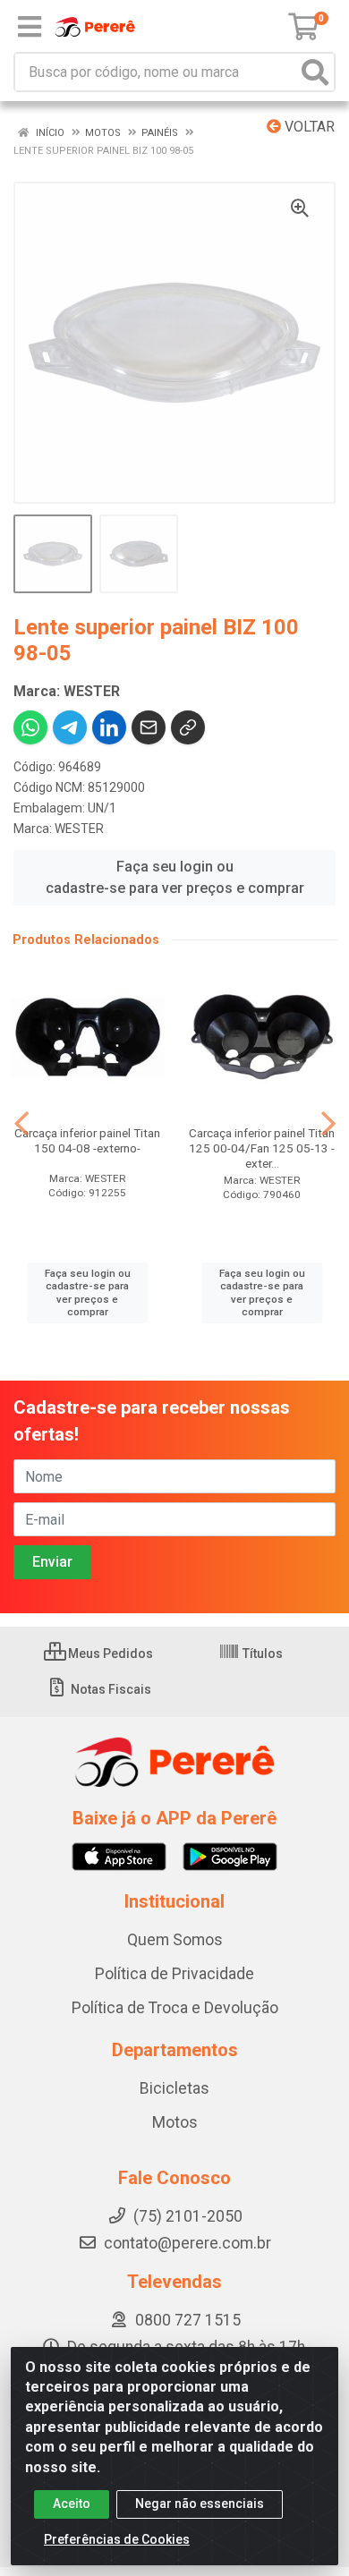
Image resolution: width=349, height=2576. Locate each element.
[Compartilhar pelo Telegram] (70, 727)
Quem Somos (175, 1940)
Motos (175, 2122)
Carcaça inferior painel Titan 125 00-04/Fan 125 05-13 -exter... (262, 1148)
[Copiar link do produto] (188, 727)
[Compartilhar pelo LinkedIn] (109, 727)
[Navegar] (21, 1124)
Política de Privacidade (174, 1974)
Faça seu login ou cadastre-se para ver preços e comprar (175, 877)
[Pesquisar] (315, 72)
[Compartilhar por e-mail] (149, 727)
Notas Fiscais (110, 1689)
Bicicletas (174, 2088)
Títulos (261, 1654)
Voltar (308, 127)
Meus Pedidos (109, 1654)
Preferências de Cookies (117, 2539)
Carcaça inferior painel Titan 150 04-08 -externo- (87, 1140)
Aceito (72, 2504)
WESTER (79, 829)
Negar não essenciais (200, 2504)
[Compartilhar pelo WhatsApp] (30, 727)
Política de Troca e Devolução (175, 2008)
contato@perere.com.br (187, 2243)
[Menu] (30, 27)
